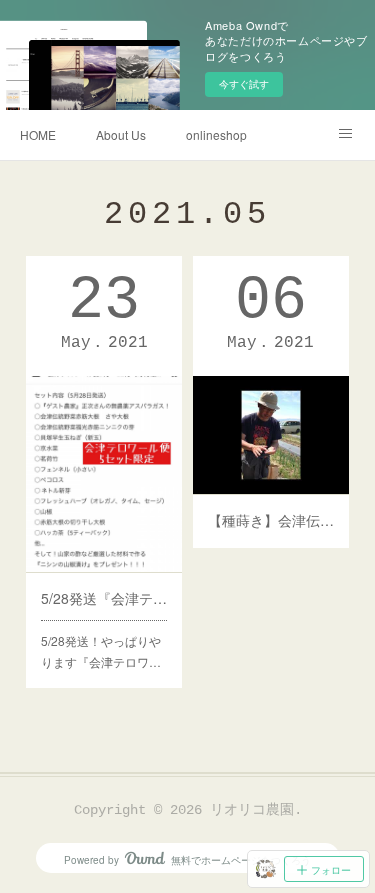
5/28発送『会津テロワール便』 (104, 598)
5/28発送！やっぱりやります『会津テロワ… (101, 651)
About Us (121, 134)
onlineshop (216, 134)
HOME (38, 134)
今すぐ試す (244, 84)
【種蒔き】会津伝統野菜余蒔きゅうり (271, 520)
